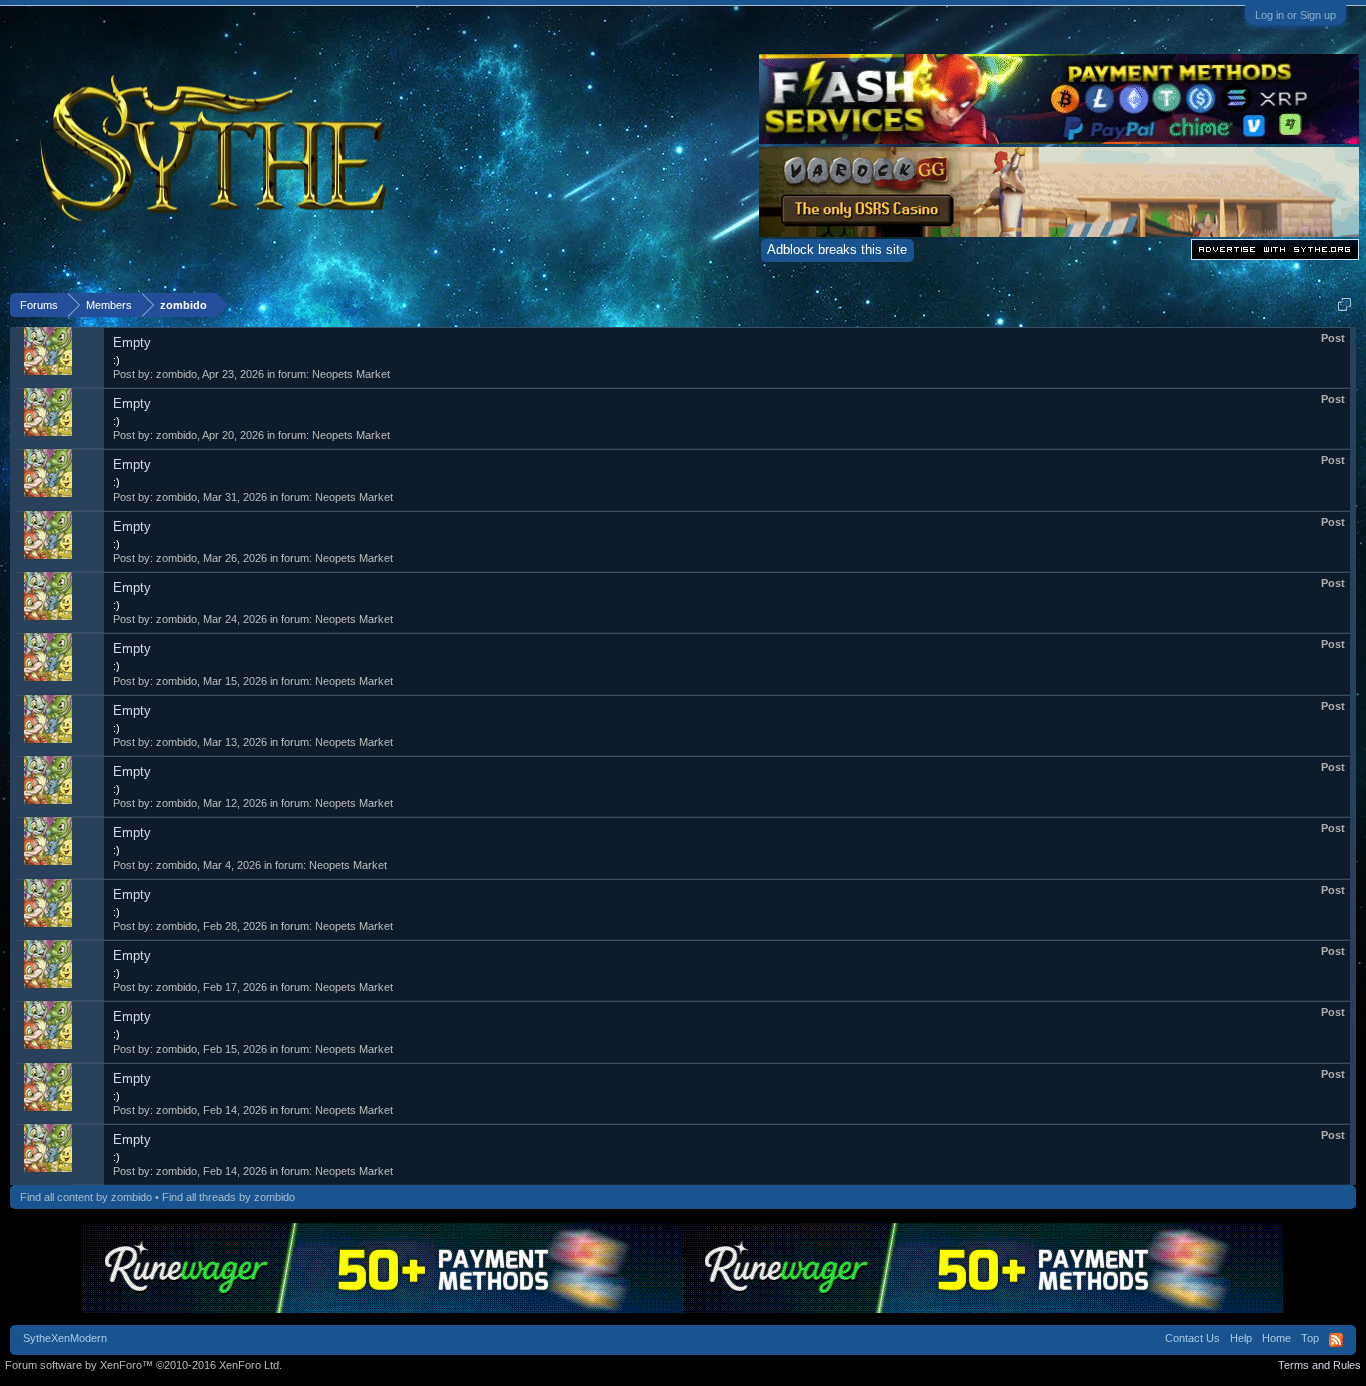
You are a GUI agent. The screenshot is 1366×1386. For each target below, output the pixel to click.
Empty (132, 342)
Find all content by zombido (86, 1197)
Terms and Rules (1319, 1365)
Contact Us (1192, 1338)
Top (1310, 1338)
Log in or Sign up (1295, 15)
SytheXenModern (65, 1338)
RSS (1336, 1340)
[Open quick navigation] (1344, 304)
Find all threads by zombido (228, 1197)
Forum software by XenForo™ (143, 1365)
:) (116, 360)
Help (1241, 1338)
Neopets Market (351, 374)
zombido (176, 374)
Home (1276, 1338)
